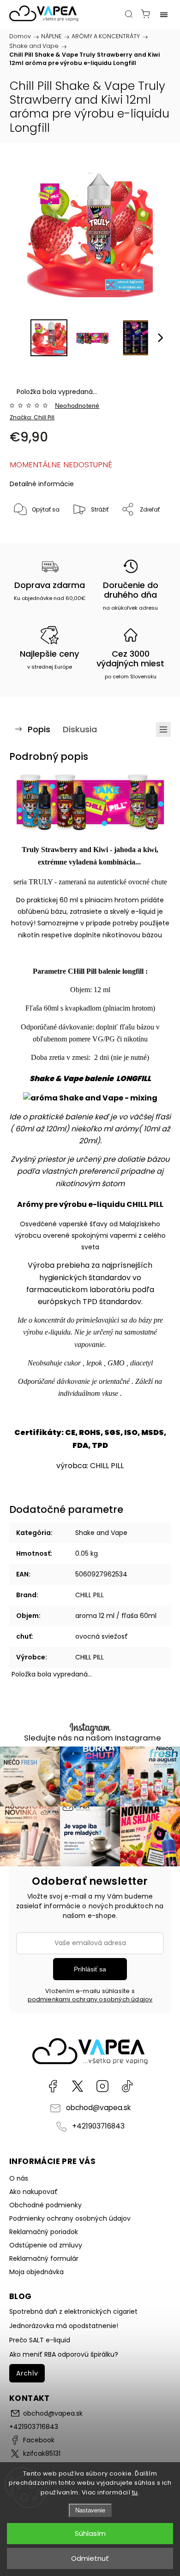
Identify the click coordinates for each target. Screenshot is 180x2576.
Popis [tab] (39, 729)
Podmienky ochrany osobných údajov (70, 2218)
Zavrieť (148, 533)
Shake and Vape (101, 1533)
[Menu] (164, 14)
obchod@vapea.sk (98, 2108)
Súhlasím (90, 2533)
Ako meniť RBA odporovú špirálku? (64, 2354)
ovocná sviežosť (102, 1636)
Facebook (53, 2086)
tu (135, 2492)
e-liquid (143, 912)
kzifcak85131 (78, 2086)
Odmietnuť (90, 2558)
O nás (19, 2178)
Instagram (102, 2086)
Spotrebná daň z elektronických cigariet (73, 2311)
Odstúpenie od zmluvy (46, 2245)
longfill (133, 971)
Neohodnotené (77, 406)
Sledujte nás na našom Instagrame (93, 1738)
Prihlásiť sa (90, 1969)
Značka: (32, 417)
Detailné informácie (42, 484)
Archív (27, 2373)
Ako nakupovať (33, 2192)
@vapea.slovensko (127, 2086)
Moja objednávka (36, 2272)
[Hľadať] (129, 14)
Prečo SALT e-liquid (40, 2340)
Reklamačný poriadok (44, 2232)
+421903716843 (98, 2126)
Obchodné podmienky (45, 2205)
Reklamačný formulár (44, 2258)
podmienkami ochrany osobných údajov (90, 1999)
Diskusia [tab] (80, 729)
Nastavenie (90, 2510)
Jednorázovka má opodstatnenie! (64, 2326)
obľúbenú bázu (42, 912)
